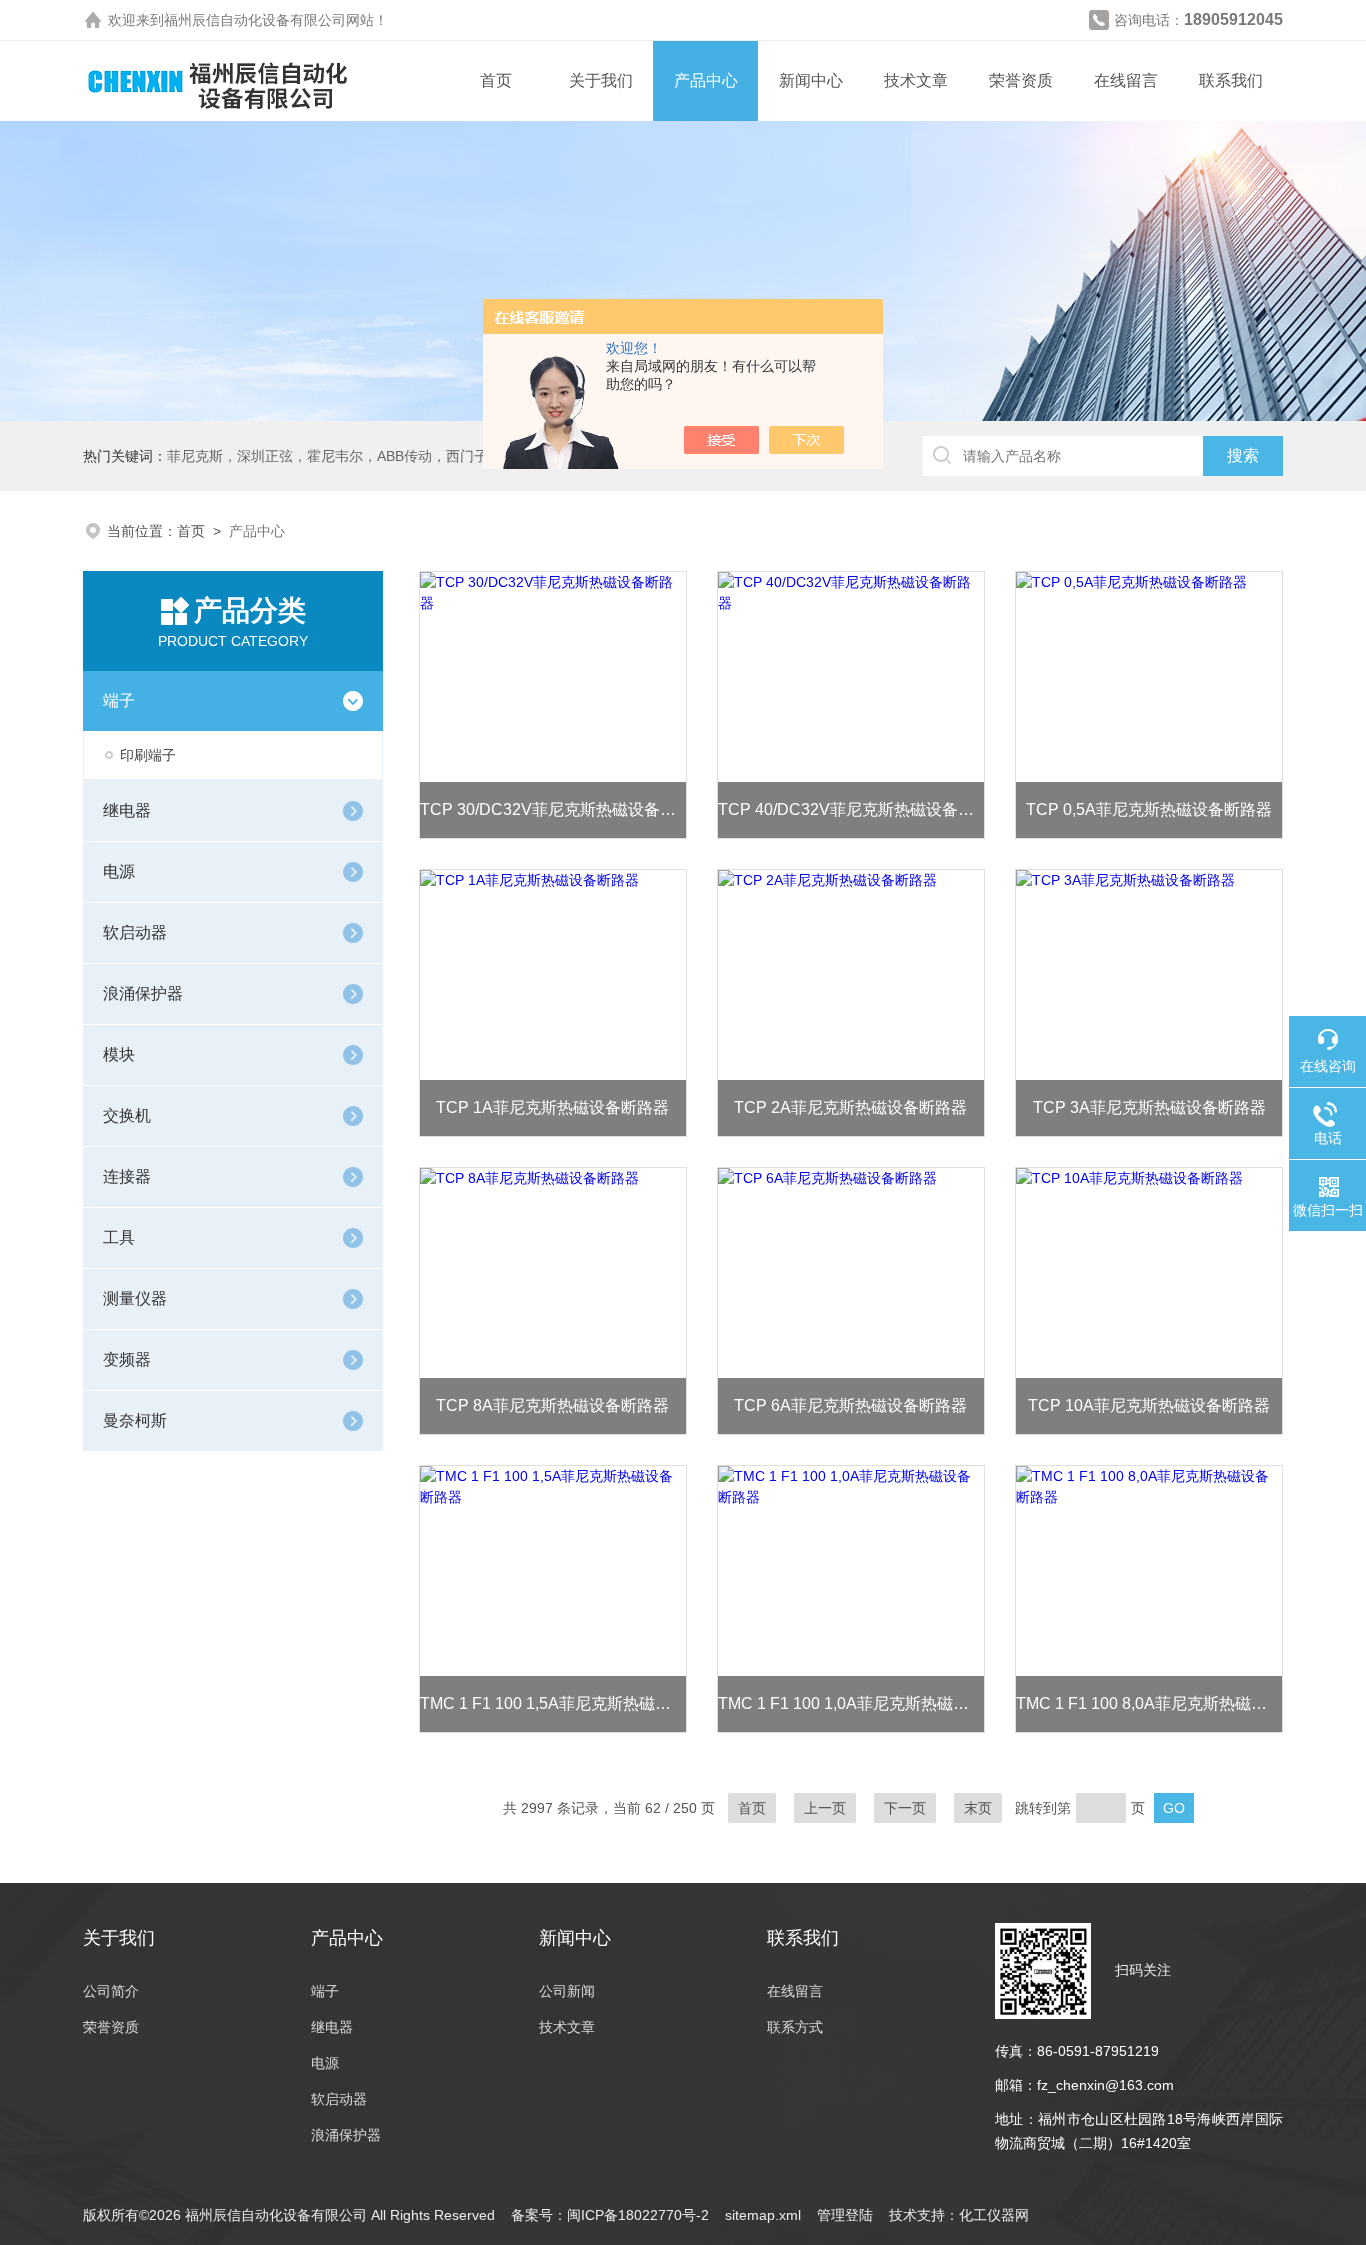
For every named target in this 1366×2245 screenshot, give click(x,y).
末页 (978, 1808)
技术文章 (916, 80)
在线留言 (1126, 80)
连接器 (127, 1176)
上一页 (825, 1808)
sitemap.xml (763, 2215)
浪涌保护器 (143, 993)
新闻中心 (811, 80)
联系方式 (795, 2027)
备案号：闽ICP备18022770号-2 (610, 2215)
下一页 (905, 1808)
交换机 (127, 1115)
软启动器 (135, 932)
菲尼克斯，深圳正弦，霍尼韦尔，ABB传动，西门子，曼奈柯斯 (362, 456)
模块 (119, 1054)
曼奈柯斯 (135, 1420)
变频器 (127, 1359)
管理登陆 (845, 2215)
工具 (119, 1237)
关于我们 (601, 80)
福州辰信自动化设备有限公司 (255, 20)
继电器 (127, 810)
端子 (119, 700)
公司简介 (111, 1991)
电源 (119, 871)
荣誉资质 (1021, 80)
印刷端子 (148, 755)
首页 (496, 80)
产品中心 (706, 80)
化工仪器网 (994, 2215)
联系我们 (1231, 80)
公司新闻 (567, 1991)
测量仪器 (135, 1298)
